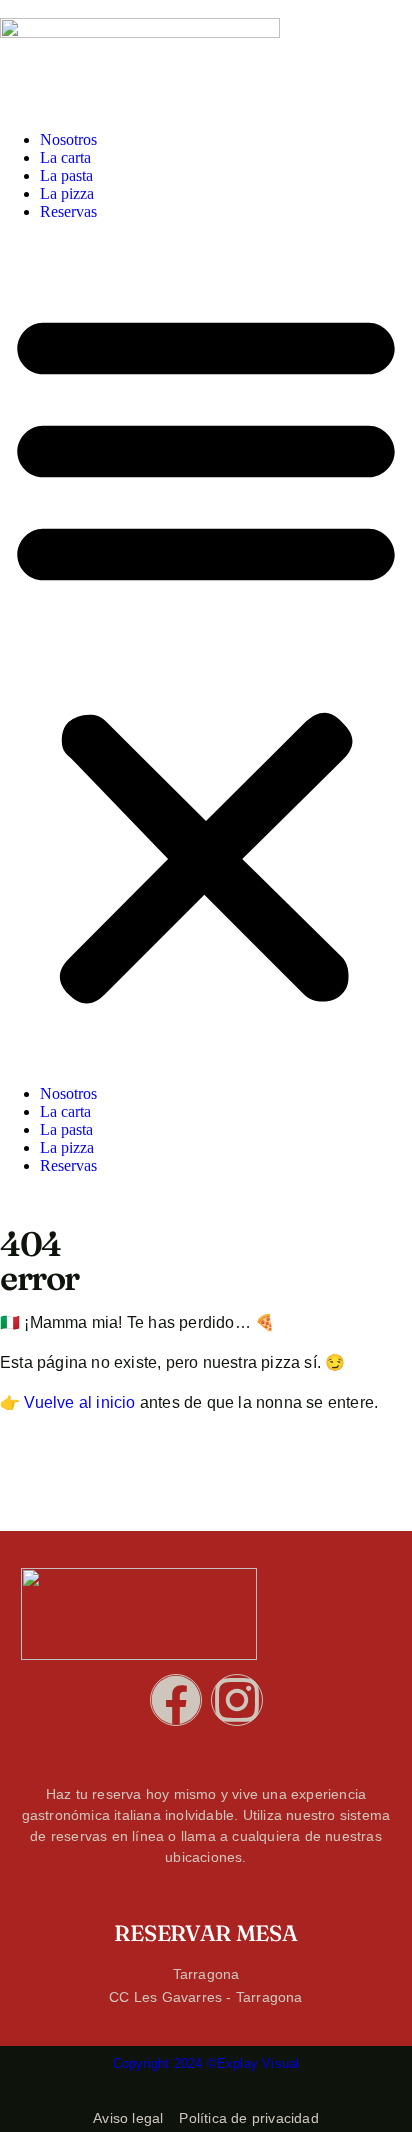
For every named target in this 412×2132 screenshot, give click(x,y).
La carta (65, 157)
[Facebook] (176, 1700)
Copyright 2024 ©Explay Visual (206, 2063)
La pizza (67, 193)
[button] (206, 653)
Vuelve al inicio (79, 1402)
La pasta (66, 175)
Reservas (68, 211)
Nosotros (68, 139)
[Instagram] (237, 1700)
